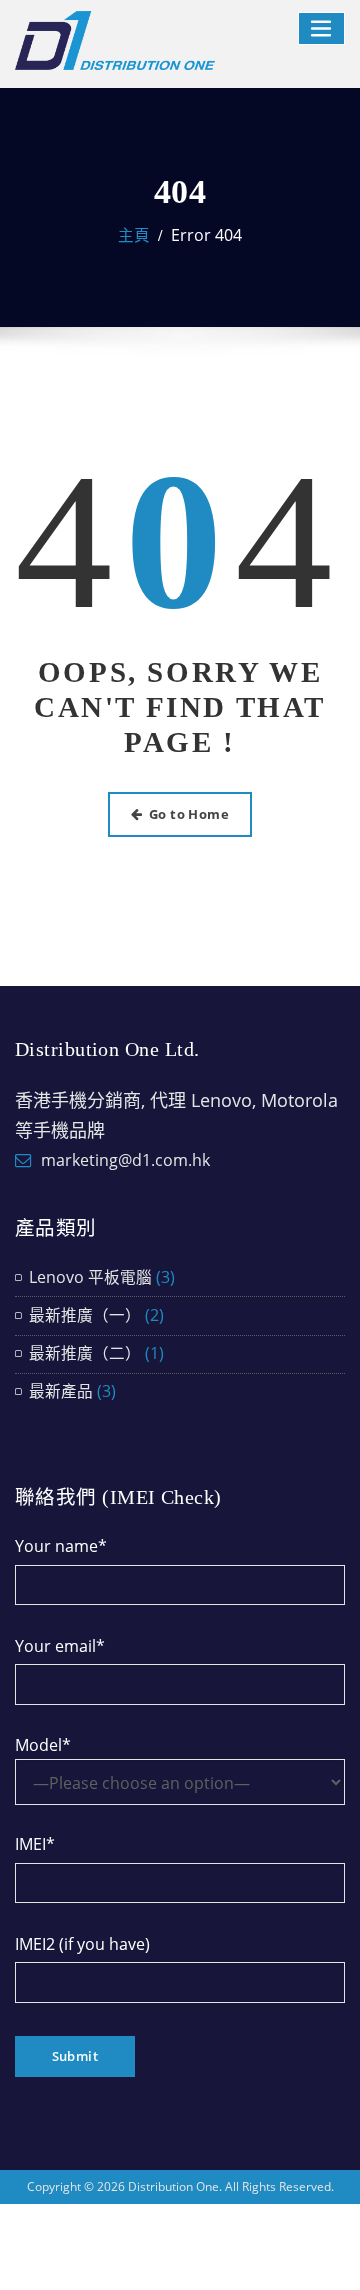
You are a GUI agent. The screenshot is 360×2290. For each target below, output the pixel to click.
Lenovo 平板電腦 (90, 1277)
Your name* (61, 1546)
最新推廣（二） (85, 1353)
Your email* (60, 1646)
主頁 (134, 235)
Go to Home (189, 814)
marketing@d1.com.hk (125, 1160)
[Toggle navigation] (322, 28)
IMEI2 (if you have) (82, 1944)
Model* (43, 1745)
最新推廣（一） (85, 1315)
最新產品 (61, 1391)
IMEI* (35, 1844)
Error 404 (206, 235)
